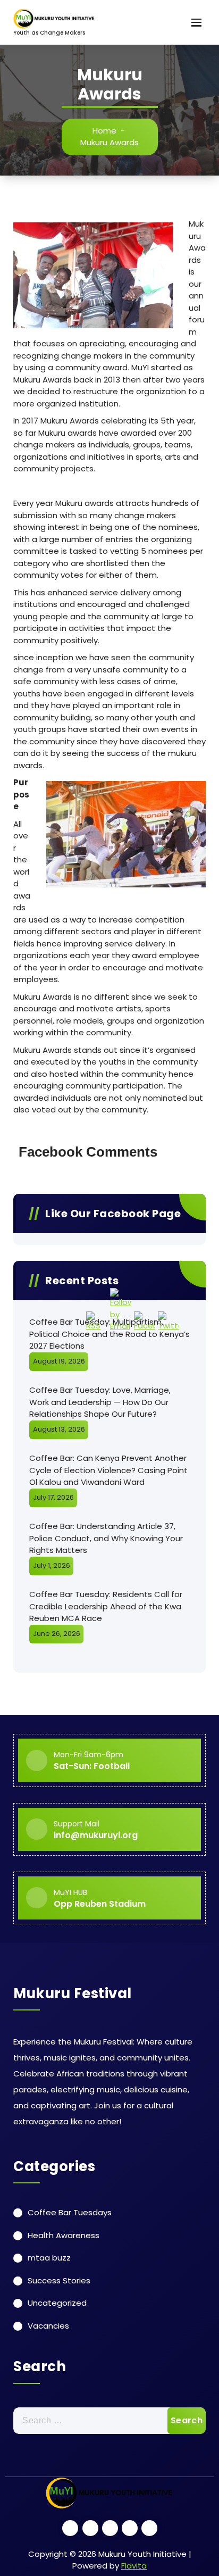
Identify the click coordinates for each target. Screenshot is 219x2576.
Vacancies (48, 2326)
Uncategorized (57, 2303)
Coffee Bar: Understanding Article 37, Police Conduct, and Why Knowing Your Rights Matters (106, 1538)
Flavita (134, 2566)
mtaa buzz (49, 2258)
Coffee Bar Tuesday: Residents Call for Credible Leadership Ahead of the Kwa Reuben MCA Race (106, 1606)
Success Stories (59, 2280)
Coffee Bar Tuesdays (70, 2212)
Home (104, 131)
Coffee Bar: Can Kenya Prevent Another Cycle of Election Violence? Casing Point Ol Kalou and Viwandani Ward (108, 1470)
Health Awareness (64, 2235)
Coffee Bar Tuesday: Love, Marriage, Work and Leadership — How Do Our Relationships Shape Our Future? (100, 1402)
